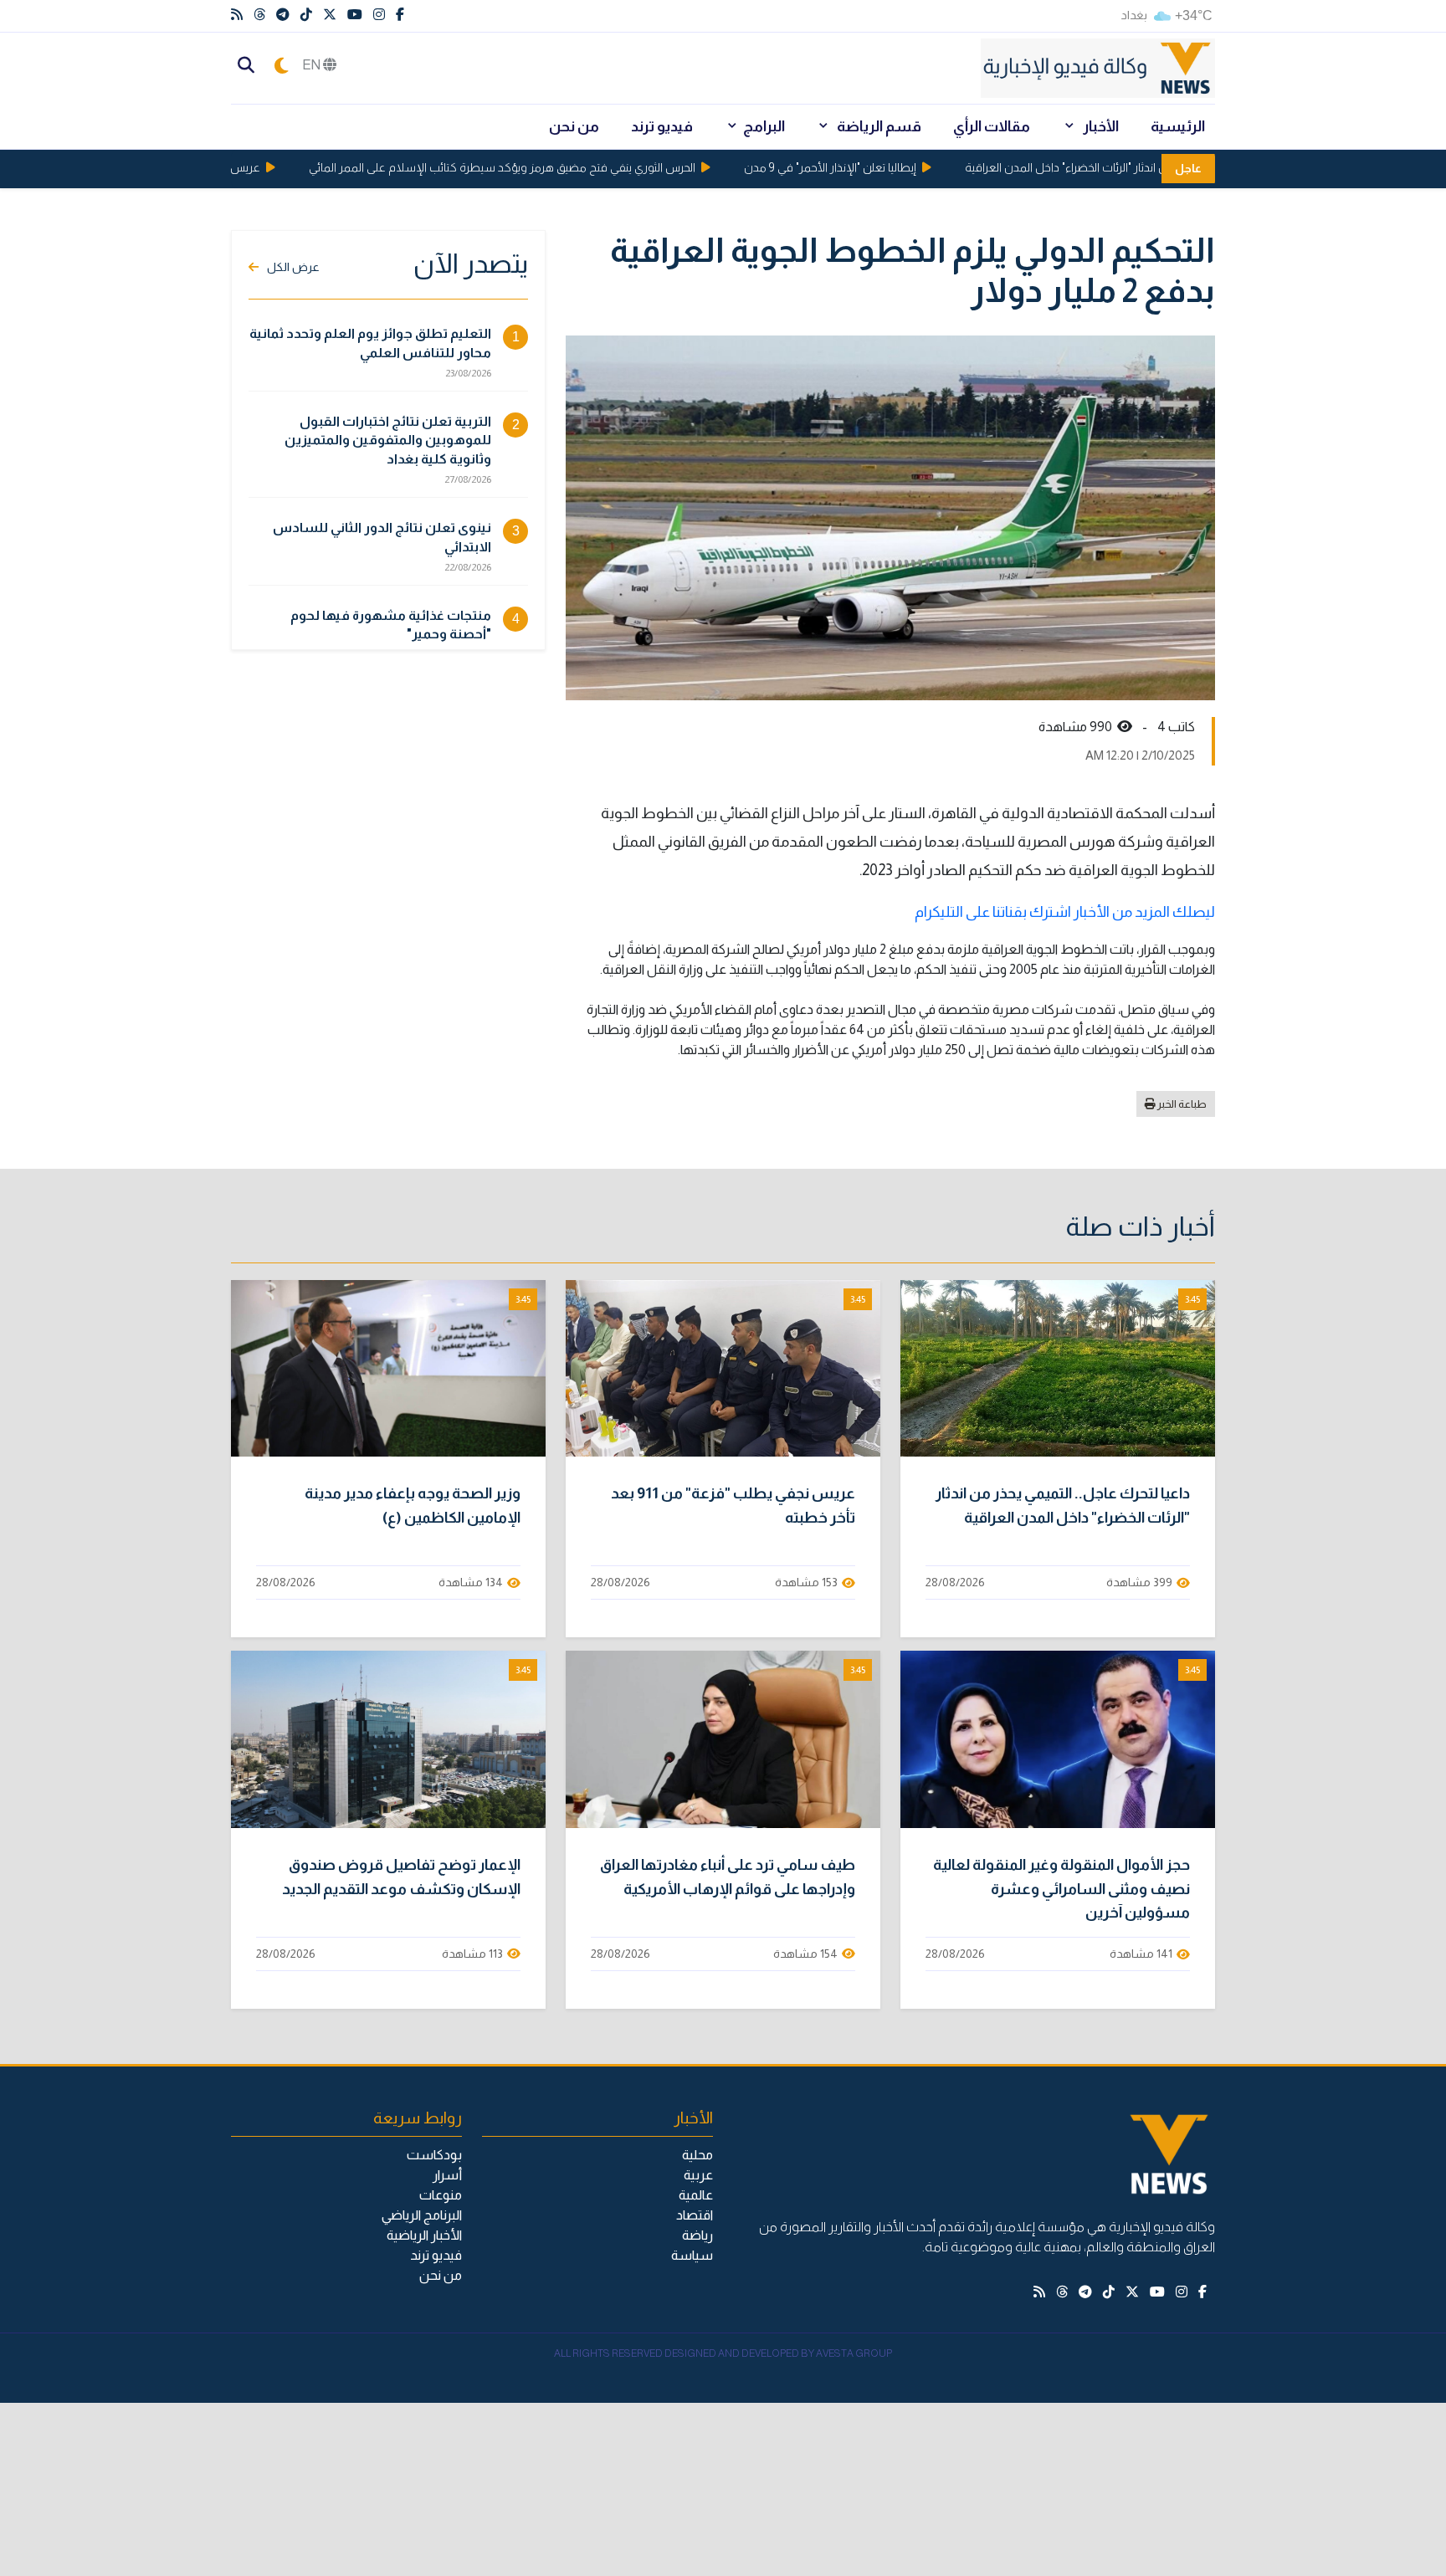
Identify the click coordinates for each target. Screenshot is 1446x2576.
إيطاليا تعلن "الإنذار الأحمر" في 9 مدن (869, 167)
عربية (698, 2175)
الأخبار (1100, 126)
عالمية (696, 2195)
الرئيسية (1178, 126)
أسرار (447, 2175)
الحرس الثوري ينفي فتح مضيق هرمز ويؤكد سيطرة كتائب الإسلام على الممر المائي (541, 167)
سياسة (692, 2255)
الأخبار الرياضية (424, 2235)
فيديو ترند (662, 126)
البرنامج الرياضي (422, 2215)
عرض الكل (293, 267)
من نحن (574, 126)
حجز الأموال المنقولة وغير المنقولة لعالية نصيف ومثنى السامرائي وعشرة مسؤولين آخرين (1061, 1889)
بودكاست (434, 2155)
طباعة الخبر (1181, 1104)
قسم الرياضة (878, 126)
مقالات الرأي (992, 126)
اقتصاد (695, 2215)
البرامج (764, 126)
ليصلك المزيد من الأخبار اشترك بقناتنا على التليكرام (1065, 912)
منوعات (441, 2195)
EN (313, 65)
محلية (697, 2155)
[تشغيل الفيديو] (1058, 1369)
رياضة (697, 2235)
